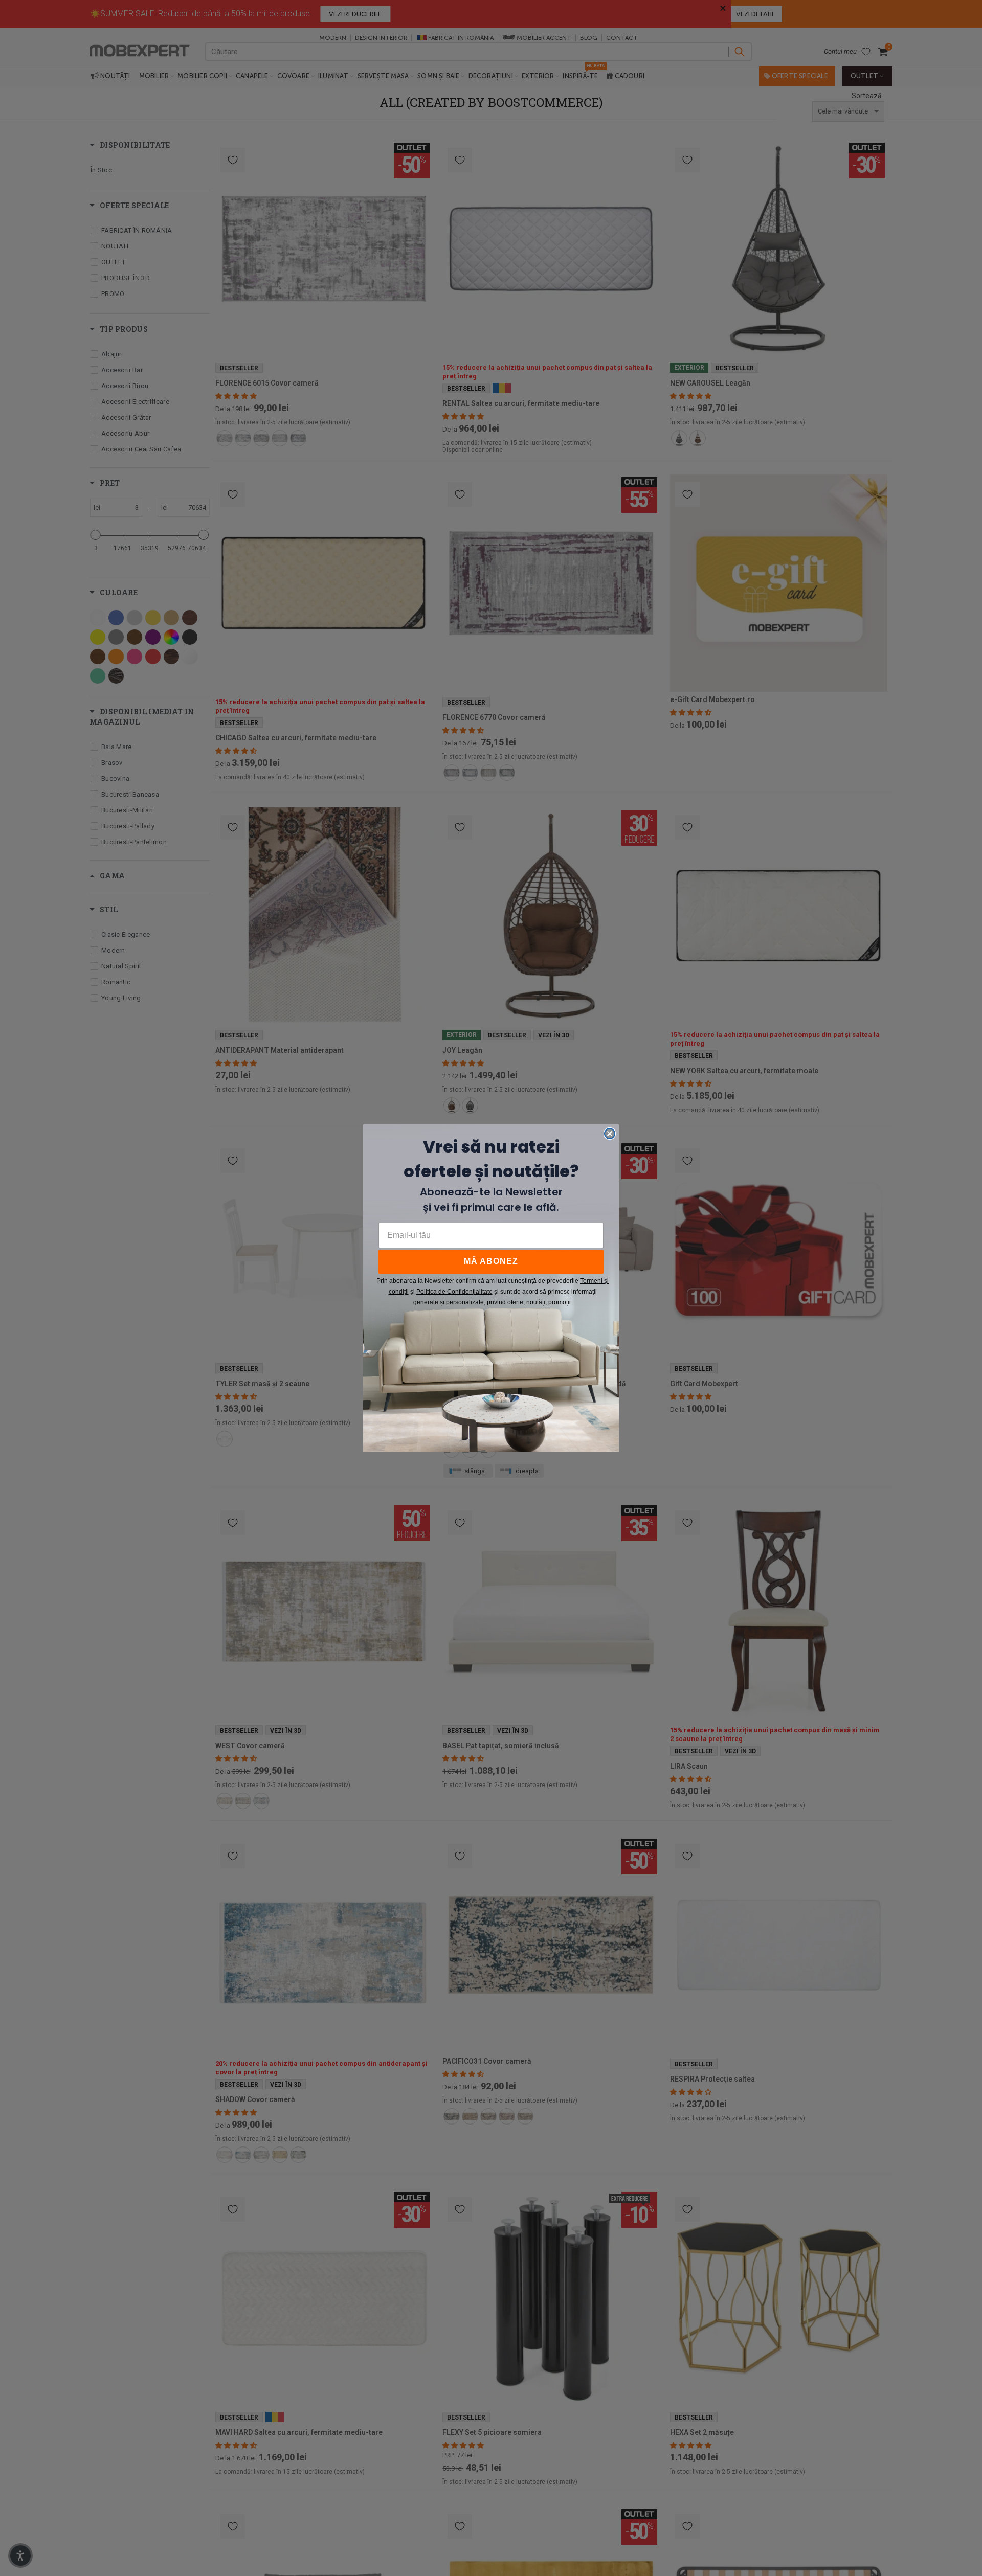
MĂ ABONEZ (491, 1261)
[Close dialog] (610, 1134)
